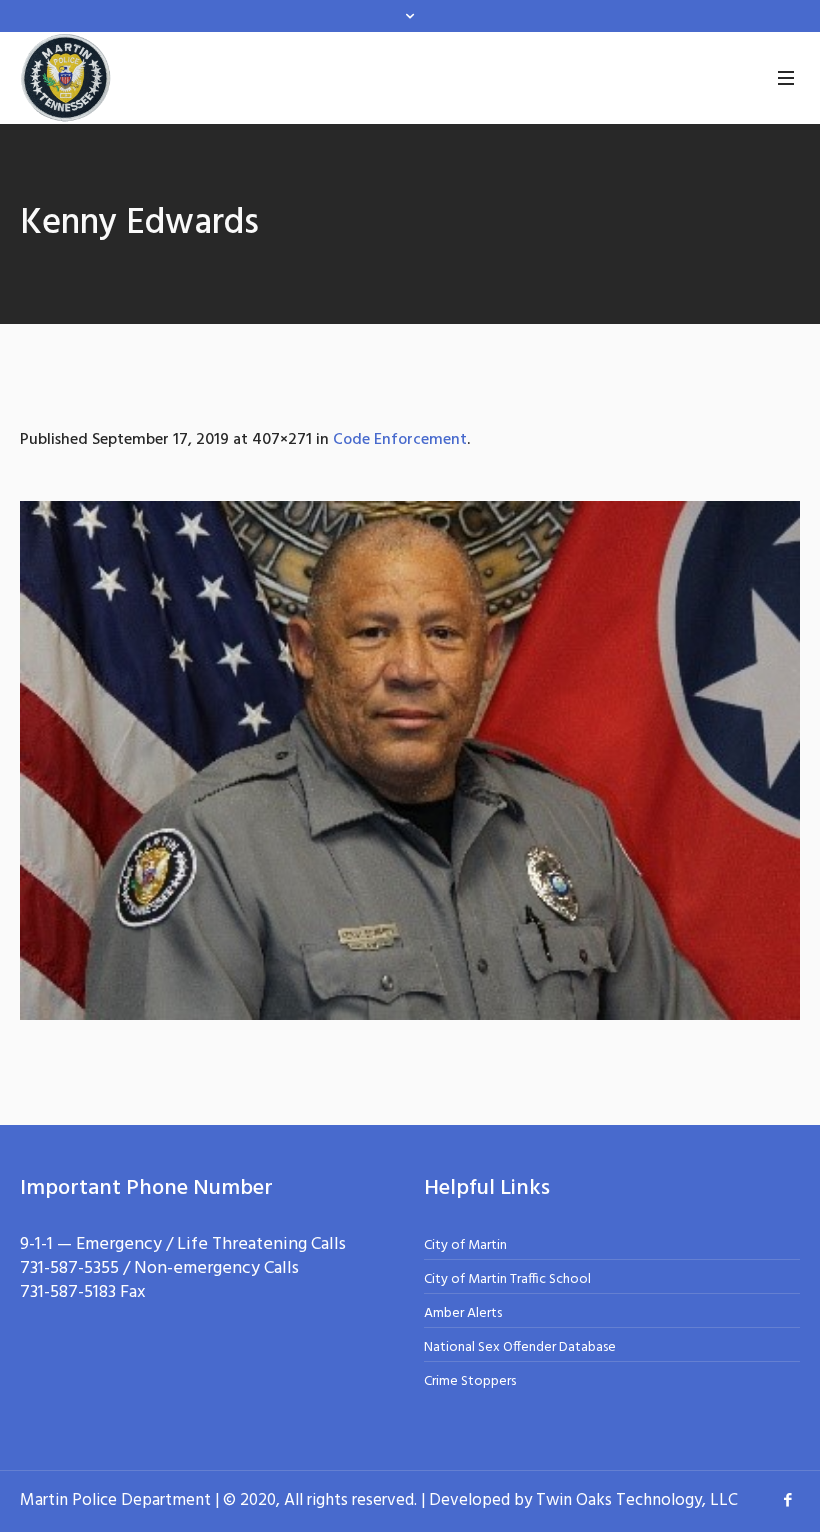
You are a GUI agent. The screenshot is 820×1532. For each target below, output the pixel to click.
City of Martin (465, 1245)
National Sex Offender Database (520, 1347)
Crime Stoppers (470, 1381)
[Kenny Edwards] (410, 760)
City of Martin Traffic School (507, 1279)
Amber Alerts (463, 1313)
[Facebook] (788, 1500)
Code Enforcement (400, 440)
